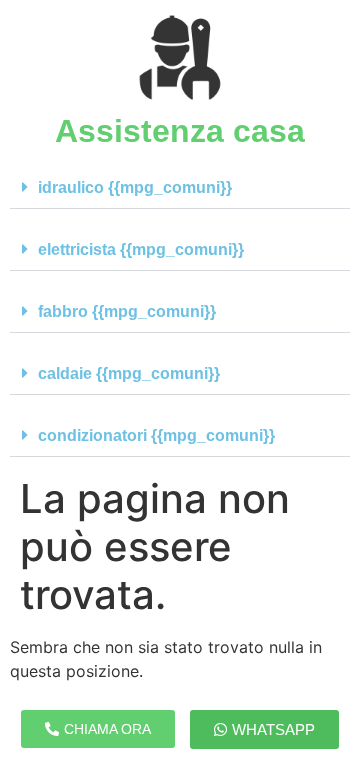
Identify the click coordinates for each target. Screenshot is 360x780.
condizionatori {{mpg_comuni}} (156, 435)
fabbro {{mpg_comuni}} (127, 311)
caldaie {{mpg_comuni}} (129, 373)
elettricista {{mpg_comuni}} (141, 249)
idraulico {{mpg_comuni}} (135, 187)
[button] (180, 188)
